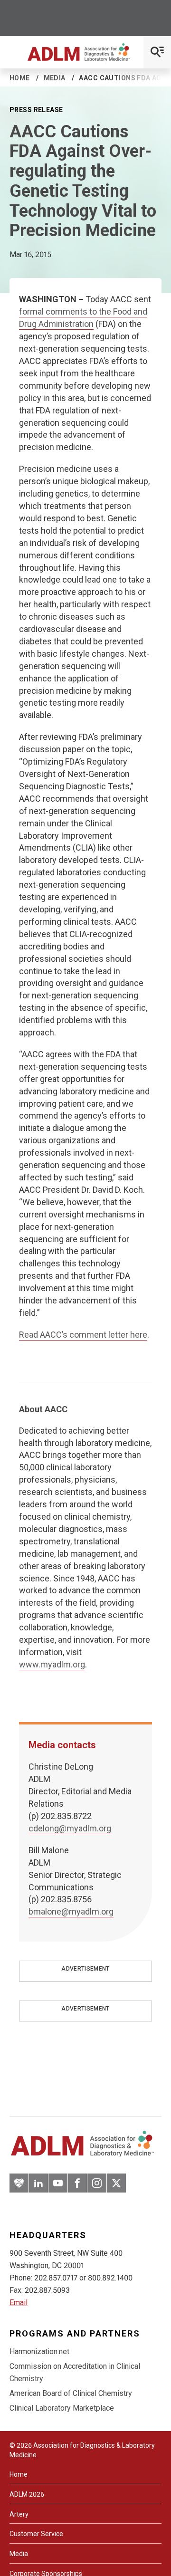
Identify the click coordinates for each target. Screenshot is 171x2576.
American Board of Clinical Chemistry (71, 2393)
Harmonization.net (39, 2351)
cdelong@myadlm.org (70, 1828)
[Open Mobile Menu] (157, 52)
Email (19, 2303)
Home (20, 78)
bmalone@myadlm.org (71, 1911)
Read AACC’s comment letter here (83, 1335)
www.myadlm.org (52, 1664)
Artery (19, 2514)
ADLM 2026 (27, 2494)
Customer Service (36, 2534)
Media (55, 78)
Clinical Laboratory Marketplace (62, 2408)
